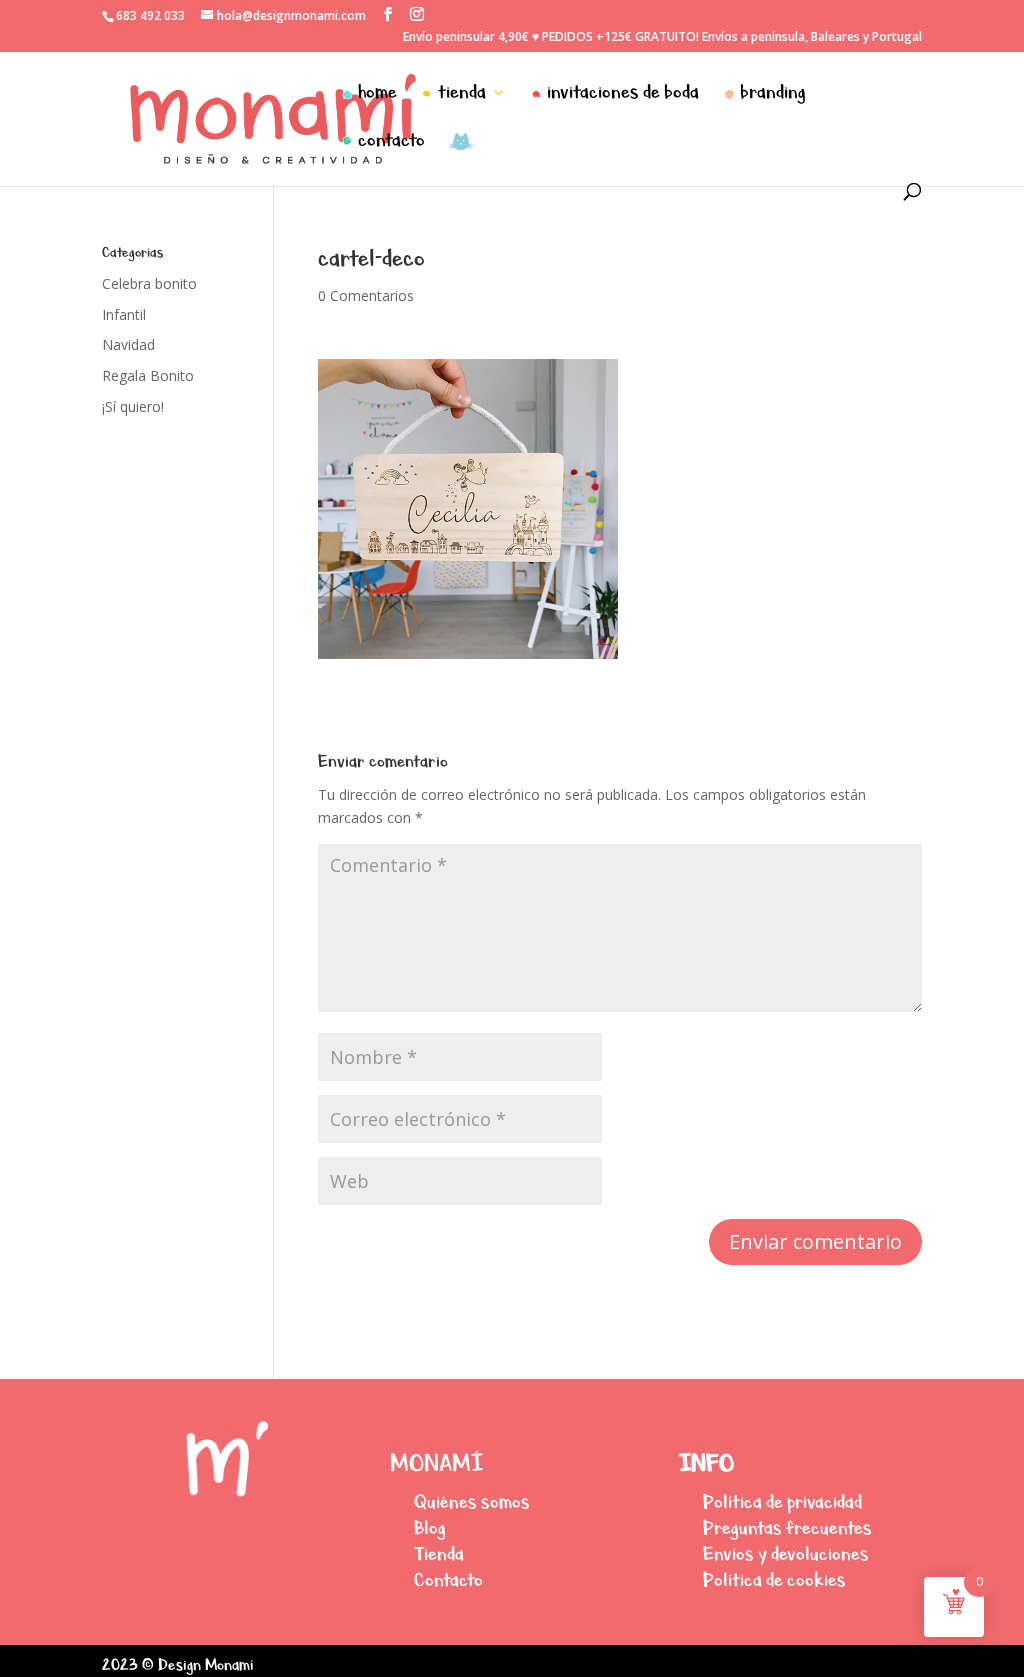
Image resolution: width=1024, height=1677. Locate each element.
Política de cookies (774, 1579)
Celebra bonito (149, 283)
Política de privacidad (782, 1501)
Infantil (124, 314)
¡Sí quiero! (133, 406)
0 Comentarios (366, 295)
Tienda (439, 1553)
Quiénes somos (472, 1501)
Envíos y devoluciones (786, 1553)
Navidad (128, 344)
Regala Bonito (148, 375)
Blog (430, 1527)
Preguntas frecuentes (787, 1527)
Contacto (448, 1579)
